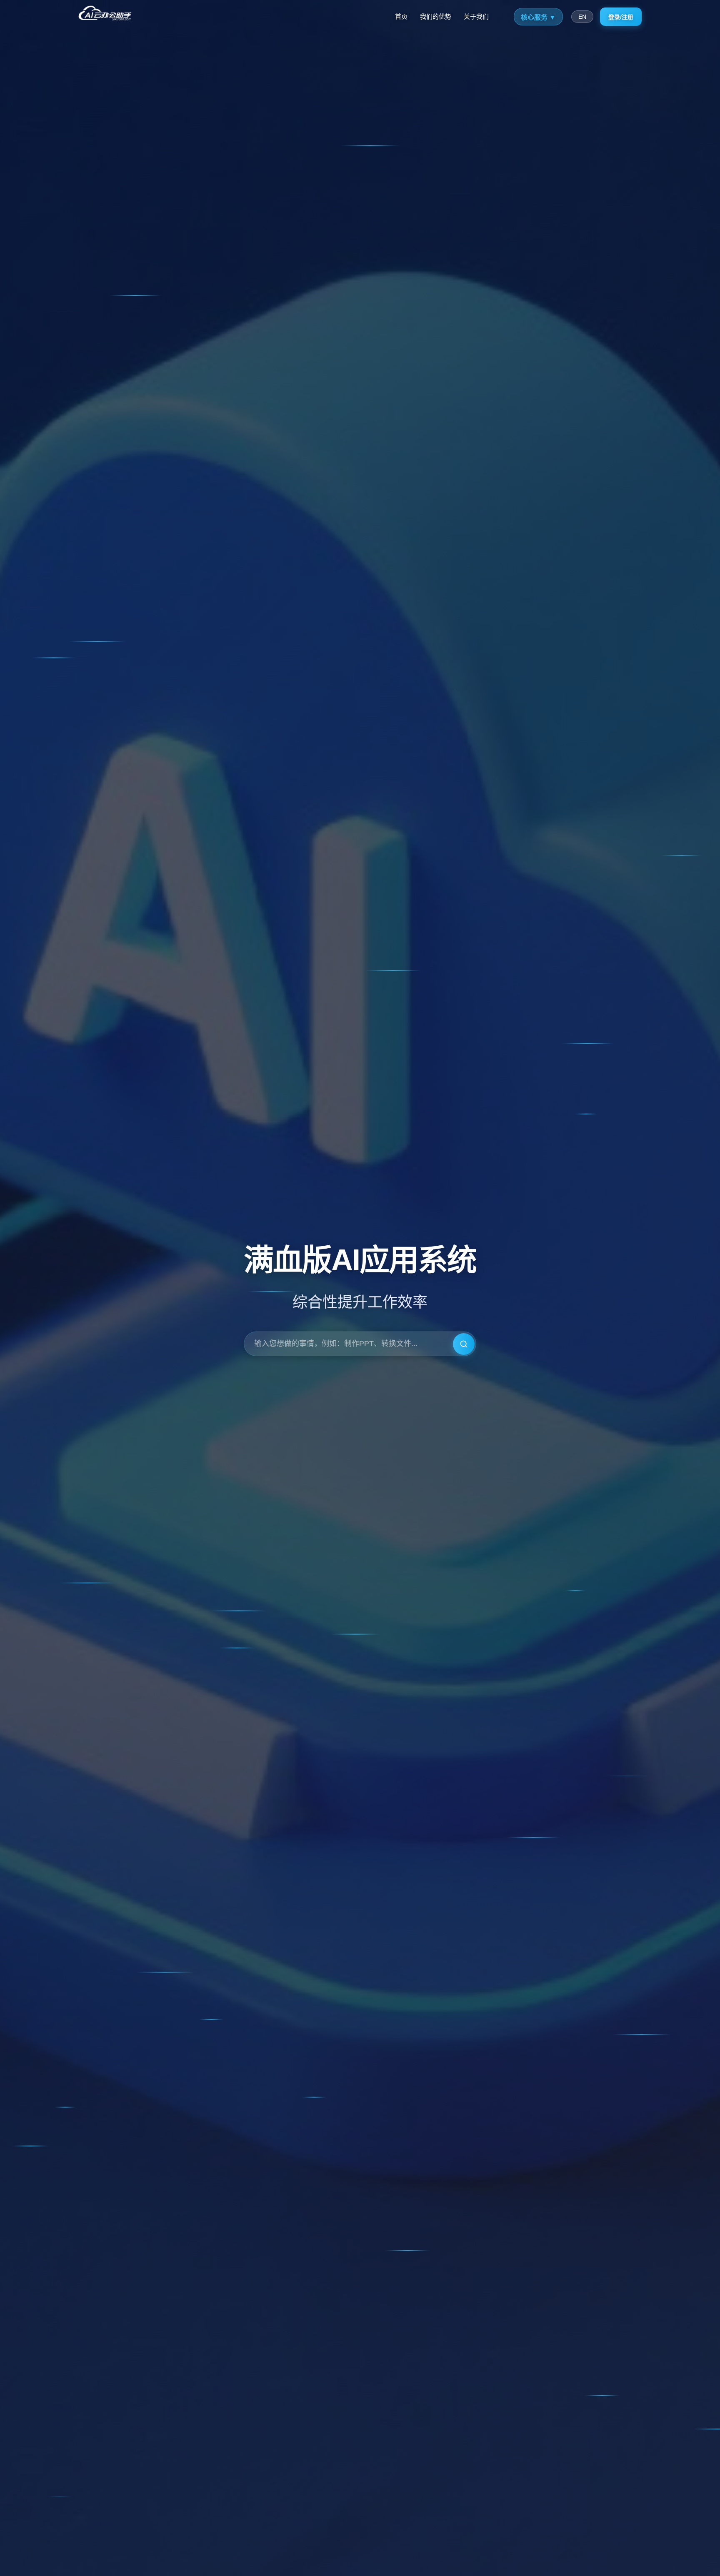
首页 (401, 16)
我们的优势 (436, 16)
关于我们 (476, 16)
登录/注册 (621, 17)
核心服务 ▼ (538, 17)
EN (582, 17)
